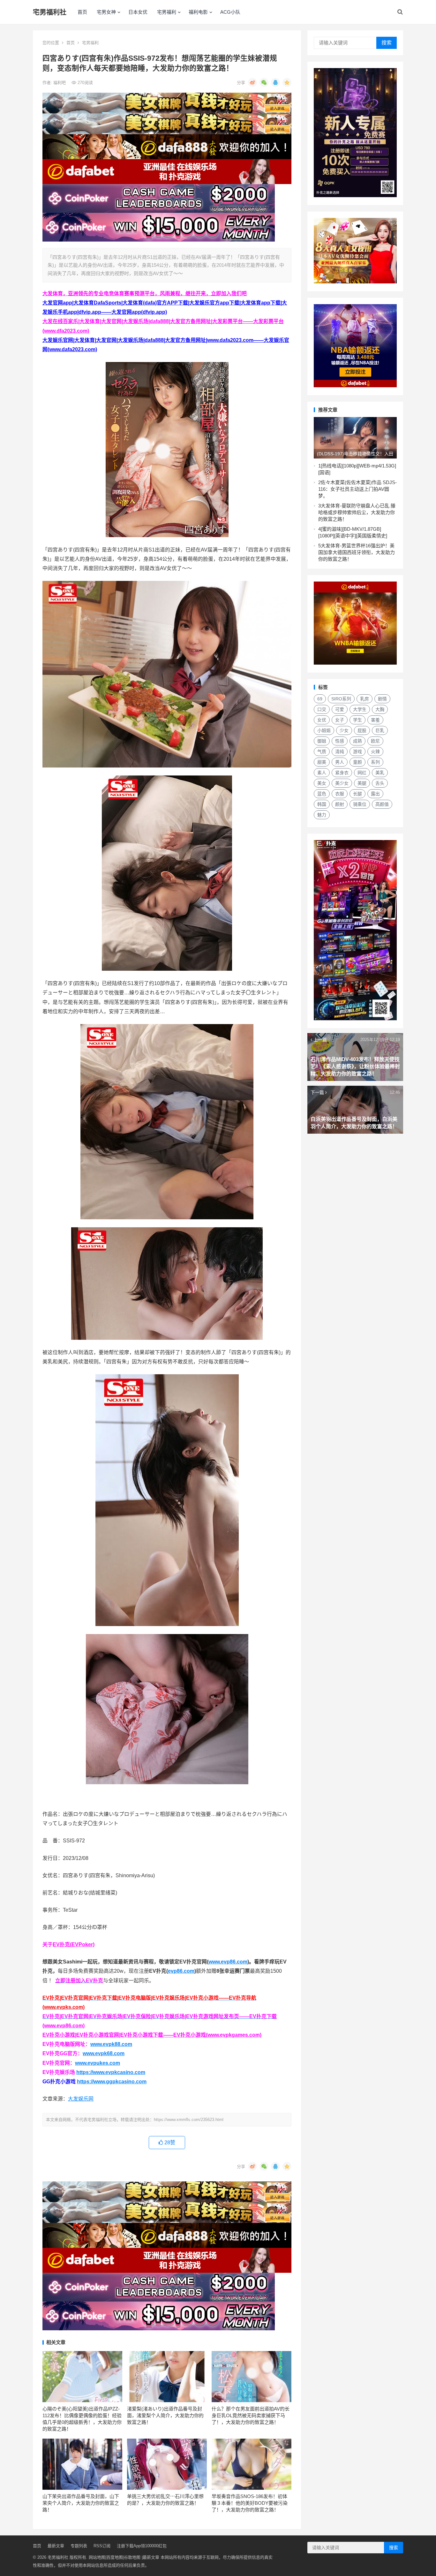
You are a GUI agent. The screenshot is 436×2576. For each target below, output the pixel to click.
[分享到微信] (264, 82)
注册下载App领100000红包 (142, 2546)
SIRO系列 (341, 699)
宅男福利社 (50, 12)
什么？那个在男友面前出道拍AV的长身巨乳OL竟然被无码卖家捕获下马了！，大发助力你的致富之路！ (251, 2415)
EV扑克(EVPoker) (74, 1944)
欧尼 (375, 741)
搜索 (387, 43)
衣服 (340, 794)
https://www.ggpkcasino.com (112, 2082)
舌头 (380, 783)
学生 (357, 720)
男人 (340, 762)
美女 (322, 783)
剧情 (382, 699)
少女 (344, 730)
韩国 (322, 804)
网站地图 (97, 2557)
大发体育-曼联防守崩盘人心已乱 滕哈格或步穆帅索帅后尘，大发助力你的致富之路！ (357, 512)
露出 (375, 794)
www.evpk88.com (111, 2044)
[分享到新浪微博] (252, 82)
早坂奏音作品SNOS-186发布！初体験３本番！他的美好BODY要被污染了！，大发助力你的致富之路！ (250, 2503)
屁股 (362, 730)
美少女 (342, 783)
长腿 (357, 794)
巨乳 (380, 730)
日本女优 (138, 12)
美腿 (362, 783)
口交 (322, 709)
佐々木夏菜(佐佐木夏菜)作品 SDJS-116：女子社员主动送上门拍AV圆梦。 (357, 489)
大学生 (360, 709)
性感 (340, 741)
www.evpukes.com (98, 2063)
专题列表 (79, 2546)
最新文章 (56, 2546)
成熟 (357, 741)
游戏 (357, 752)
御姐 (322, 741)
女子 (340, 720)
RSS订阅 (102, 2546)
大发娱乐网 (81, 2099)
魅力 (322, 815)
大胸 (380, 709)
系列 (375, 762)
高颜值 (382, 804)
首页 (82, 12)
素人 (322, 773)
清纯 (340, 752)
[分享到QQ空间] (287, 82)
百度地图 (115, 2557)
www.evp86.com (228, 1962)
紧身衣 (342, 773)
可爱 (340, 709)
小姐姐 (324, 730)
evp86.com (181, 1971)
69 (320, 699)
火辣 (375, 752)
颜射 (340, 804)
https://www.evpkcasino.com (111, 2072)
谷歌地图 (132, 2557)
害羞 (375, 720)
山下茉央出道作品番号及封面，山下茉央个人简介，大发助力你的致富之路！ (81, 2503)
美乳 (380, 773)
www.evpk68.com (104, 2053)
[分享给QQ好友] (275, 82)
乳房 (365, 699)
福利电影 (198, 12)
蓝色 (322, 794)
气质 (322, 752)
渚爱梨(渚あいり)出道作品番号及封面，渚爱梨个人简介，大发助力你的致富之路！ (165, 2415)
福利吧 (60, 83)
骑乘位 (360, 804)
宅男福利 (167, 12)
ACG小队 (230, 12)
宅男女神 (106, 12)
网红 (362, 773)
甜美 (322, 762)
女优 (322, 720)
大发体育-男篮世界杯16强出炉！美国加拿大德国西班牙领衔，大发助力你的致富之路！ (357, 552)
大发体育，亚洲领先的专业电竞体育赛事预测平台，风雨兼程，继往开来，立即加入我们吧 (145, 293)
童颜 (357, 762)
